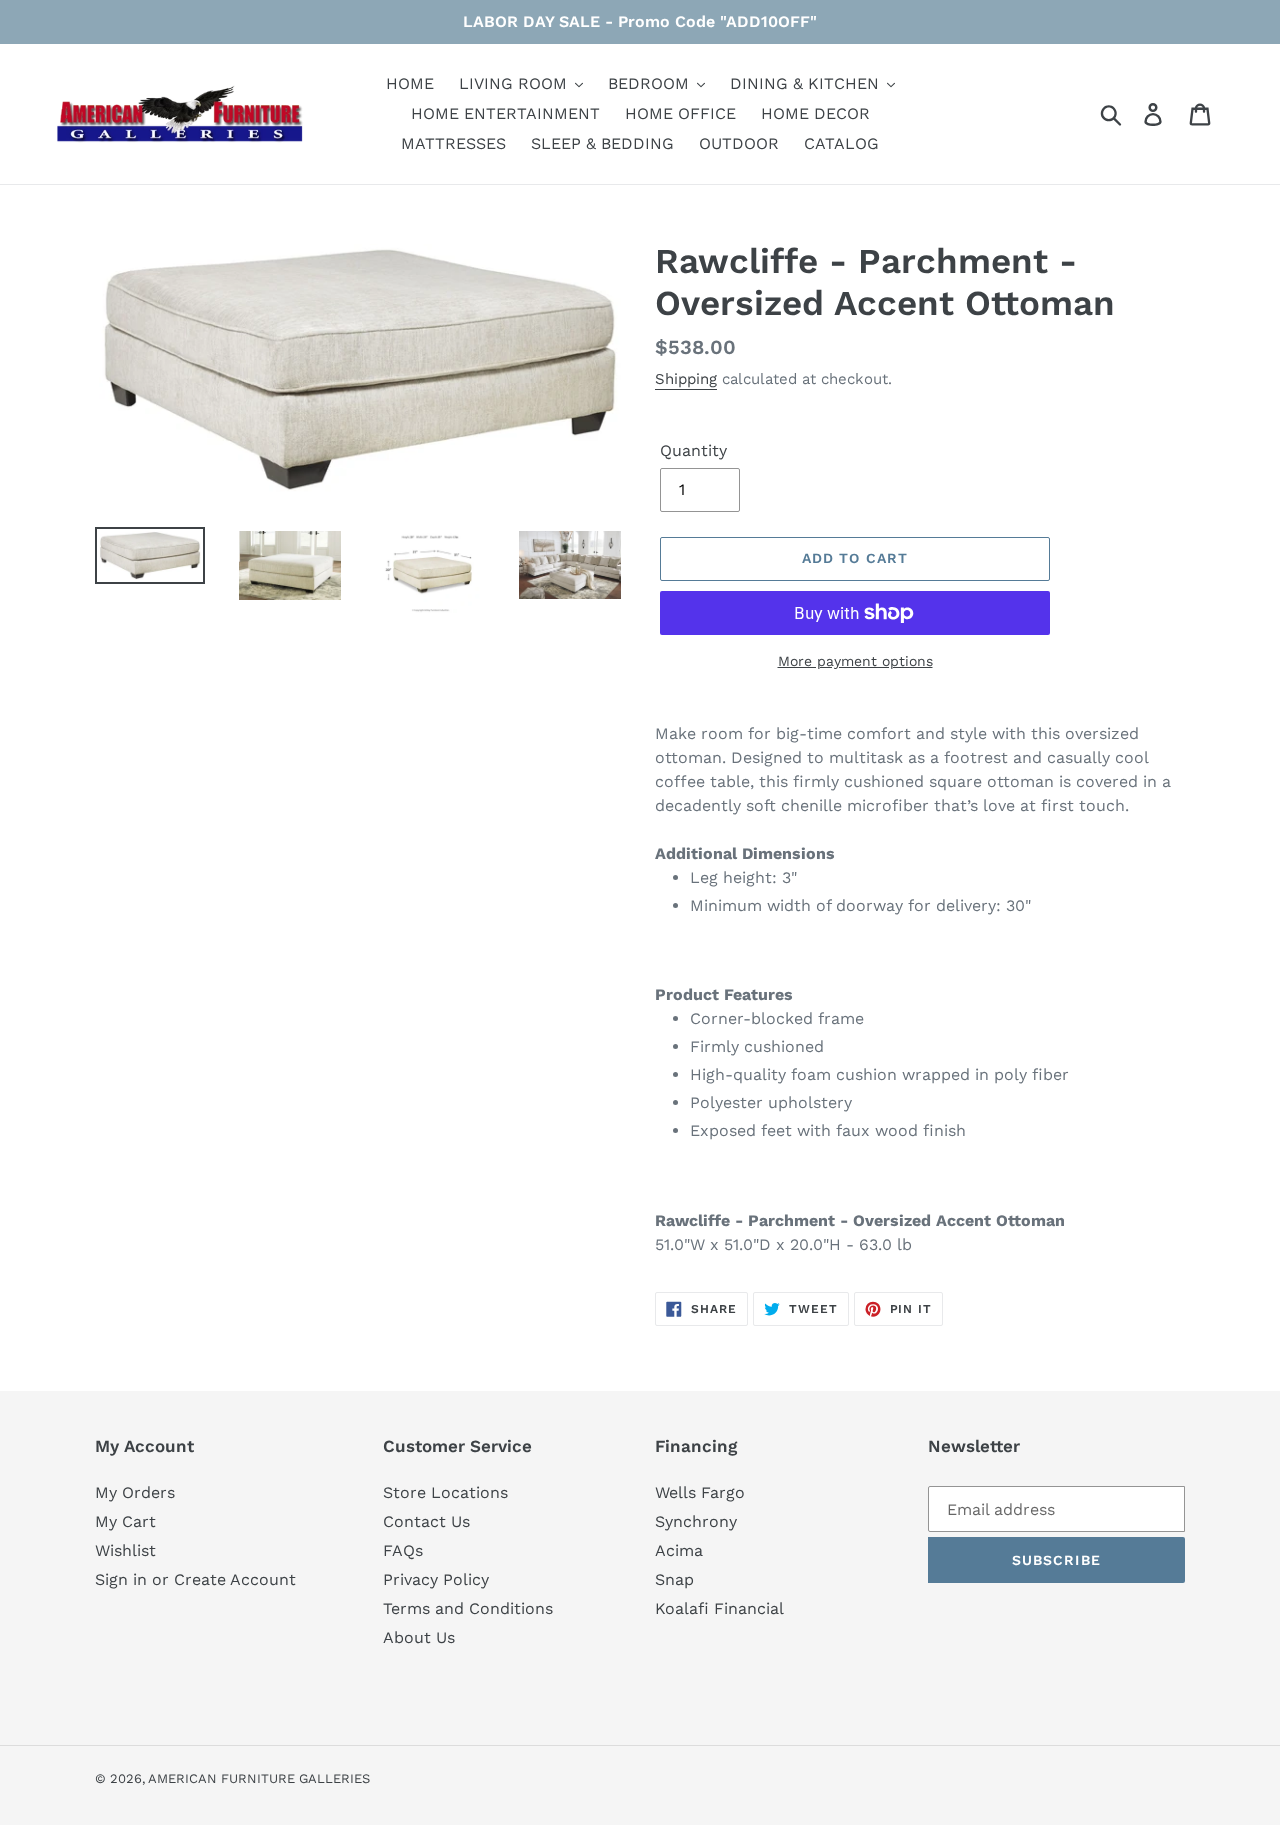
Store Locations (445, 1492)
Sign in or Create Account (195, 1579)
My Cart (125, 1521)
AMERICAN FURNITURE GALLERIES (259, 1778)
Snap (674, 1579)
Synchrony (696, 1521)
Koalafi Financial (719, 1608)
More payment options (855, 661)
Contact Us (426, 1521)
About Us (419, 1637)
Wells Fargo (700, 1492)
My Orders (135, 1492)
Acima (679, 1550)
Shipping (686, 379)
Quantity (693, 450)
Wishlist (125, 1550)
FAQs (403, 1550)
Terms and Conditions (468, 1608)
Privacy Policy (436, 1579)
